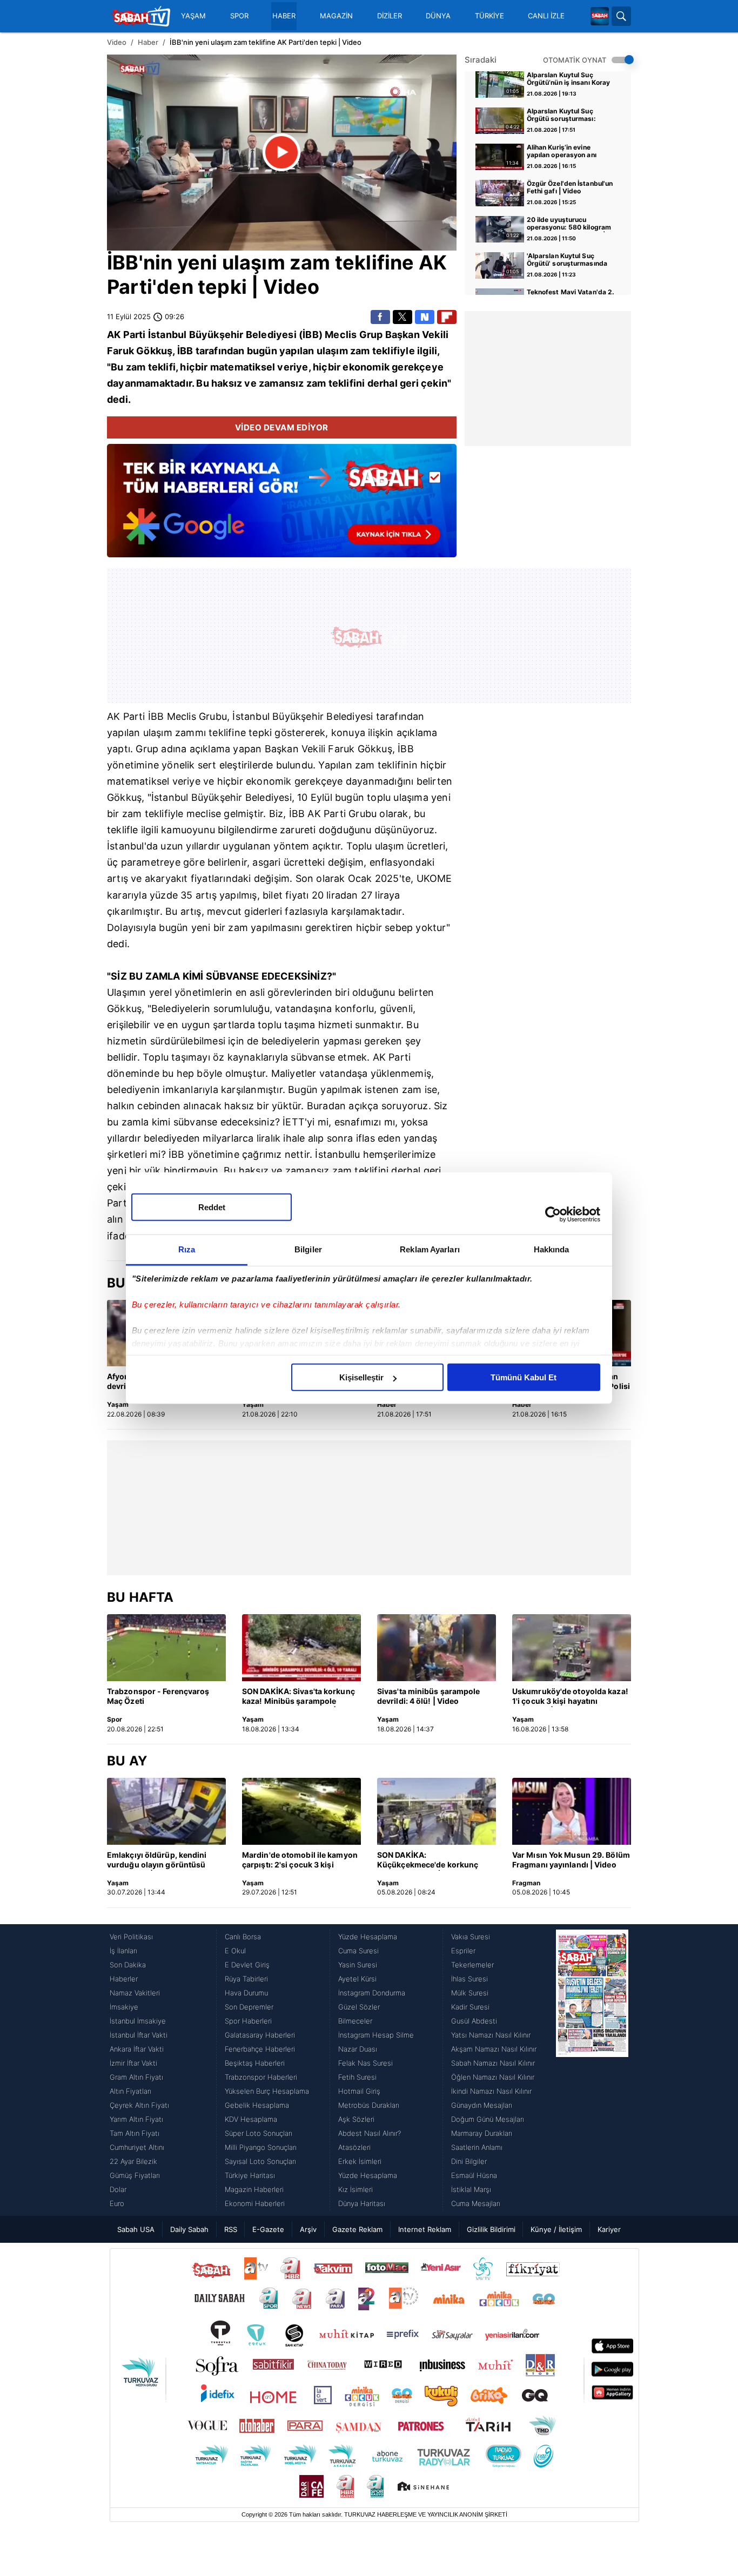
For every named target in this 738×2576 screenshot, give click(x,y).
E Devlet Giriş (247, 1965)
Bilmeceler (355, 2021)
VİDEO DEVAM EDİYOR (282, 427)
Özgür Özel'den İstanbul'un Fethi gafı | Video (570, 187)
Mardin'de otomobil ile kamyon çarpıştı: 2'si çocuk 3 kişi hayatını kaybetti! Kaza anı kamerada (300, 1860)
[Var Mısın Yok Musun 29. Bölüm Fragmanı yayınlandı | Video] (572, 1811)
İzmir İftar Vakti (133, 2063)
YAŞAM (193, 16)
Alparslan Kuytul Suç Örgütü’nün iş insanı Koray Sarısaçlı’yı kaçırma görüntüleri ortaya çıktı (569, 79)
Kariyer (609, 2229)
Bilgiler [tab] (308, 1249)
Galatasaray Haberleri (260, 2035)
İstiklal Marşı (471, 2189)
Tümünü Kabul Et (524, 1377)
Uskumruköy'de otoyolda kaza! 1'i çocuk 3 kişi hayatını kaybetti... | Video (570, 1697)
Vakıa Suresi (471, 1937)
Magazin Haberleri (254, 2189)
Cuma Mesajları (476, 2203)
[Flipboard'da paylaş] (447, 317)
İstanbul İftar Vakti (139, 2035)
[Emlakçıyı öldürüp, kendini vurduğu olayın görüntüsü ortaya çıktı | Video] (166, 1811)
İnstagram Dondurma (372, 1993)
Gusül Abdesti (474, 2021)
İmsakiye (124, 2007)
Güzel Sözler (359, 2007)
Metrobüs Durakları (369, 2105)
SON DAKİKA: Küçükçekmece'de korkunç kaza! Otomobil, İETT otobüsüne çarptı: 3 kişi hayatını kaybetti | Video (428, 1860)
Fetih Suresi (357, 2077)
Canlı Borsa (243, 1937)
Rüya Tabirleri (246, 1979)
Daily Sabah (189, 2229)
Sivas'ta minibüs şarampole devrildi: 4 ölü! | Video (429, 1696)
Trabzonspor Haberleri (261, 2077)
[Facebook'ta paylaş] (380, 317)
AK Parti (126, 335)
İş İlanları (123, 1951)
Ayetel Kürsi (357, 1979)
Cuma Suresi (358, 1951)
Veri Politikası (131, 1937)
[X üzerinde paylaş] (402, 317)
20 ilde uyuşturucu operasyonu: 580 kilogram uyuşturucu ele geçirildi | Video (569, 224)
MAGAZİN (336, 16)
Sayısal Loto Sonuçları (260, 2161)
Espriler (463, 1951)
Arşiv (308, 2229)
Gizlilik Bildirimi (491, 2229)
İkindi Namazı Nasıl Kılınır (491, 2091)
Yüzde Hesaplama (368, 1937)
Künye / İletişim (556, 2229)
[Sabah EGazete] (592, 2070)
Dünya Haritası (362, 2203)
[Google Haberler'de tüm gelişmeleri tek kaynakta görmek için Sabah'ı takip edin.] (282, 506)
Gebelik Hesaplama (257, 2105)
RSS (231, 2229)
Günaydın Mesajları (482, 2105)
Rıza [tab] (187, 1249)
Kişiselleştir (361, 1377)
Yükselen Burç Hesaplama (267, 2091)
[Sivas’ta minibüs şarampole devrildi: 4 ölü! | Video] (437, 1648)
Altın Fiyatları (130, 2091)
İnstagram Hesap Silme (376, 2035)
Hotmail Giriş (359, 2091)
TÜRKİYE (489, 16)
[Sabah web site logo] (600, 16)
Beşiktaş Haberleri (255, 2063)
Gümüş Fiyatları (135, 2175)
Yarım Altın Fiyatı (136, 2119)
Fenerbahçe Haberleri (260, 2049)
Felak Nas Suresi (365, 2063)
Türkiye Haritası (250, 2175)
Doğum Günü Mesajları (488, 2119)
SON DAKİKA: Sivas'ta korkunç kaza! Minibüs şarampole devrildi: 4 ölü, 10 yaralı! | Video (301, 1697)
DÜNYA (438, 16)
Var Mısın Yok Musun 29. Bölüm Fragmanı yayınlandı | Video (571, 1860)
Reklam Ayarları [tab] (430, 1249)
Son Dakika (128, 1965)
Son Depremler (249, 2007)
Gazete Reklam (357, 2229)
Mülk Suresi (470, 1993)
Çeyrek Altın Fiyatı (139, 2105)
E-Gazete (268, 2229)
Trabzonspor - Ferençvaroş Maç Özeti (158, 1696)
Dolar (118, 2189)
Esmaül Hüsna (474, 2175)
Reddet (212, 1207)
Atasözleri (354, 2147)
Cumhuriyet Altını (137, 2147)
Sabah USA (136, 2229)
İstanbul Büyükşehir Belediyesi (222, 797)
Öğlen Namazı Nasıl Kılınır (493, 2077)
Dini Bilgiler (469, 2161)
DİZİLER (390, 16)
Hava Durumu (246, 1993)
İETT (294, 1122)
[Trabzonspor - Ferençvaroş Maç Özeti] (166, 1648)
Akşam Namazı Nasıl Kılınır (494, 2049)
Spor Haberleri (248, 2021)
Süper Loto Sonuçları (259, 2133)
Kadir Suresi (470, 2007)
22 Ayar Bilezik (133, 2161)
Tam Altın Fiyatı (135, 2133)
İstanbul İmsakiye (138, 2021)
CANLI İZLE (546, 16)
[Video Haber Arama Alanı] (621, 16)
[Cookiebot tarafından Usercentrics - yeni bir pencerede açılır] (553, 1214)
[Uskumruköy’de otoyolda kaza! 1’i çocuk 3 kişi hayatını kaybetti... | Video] (572, 1648)
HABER (284, 16)
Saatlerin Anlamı (477, 2147)
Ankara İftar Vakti (137, 2049)
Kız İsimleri (355, 2189)
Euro (117, 2203)
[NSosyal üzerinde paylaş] (425, 317)
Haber (148, 42)
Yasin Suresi (358, 1965)
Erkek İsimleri (360, 2161)
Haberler (124, 1979)
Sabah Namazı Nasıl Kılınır (493, 2063)
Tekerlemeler (472, 1965)
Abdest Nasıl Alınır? (370, 2133)
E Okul (235, 1951)
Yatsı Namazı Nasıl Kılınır (491, 2035)
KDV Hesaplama (251, 2119)
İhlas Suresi (469, 1979)
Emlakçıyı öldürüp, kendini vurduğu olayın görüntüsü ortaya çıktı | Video (157, 1860)
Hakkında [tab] (552, 1249)
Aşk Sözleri (356, 2119)
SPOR (239, 16)
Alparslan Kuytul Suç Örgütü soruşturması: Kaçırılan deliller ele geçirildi (561, 116)
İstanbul (167, 335)
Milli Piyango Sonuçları (261, 2147)
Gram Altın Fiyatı (136, 2077)
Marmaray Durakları (482, 2133)
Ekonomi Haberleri (255, 2203)
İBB (123, 262)
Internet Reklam (425, 2229)
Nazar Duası (358, 2049)
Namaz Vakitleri (135, 1993)
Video (117, 42)
